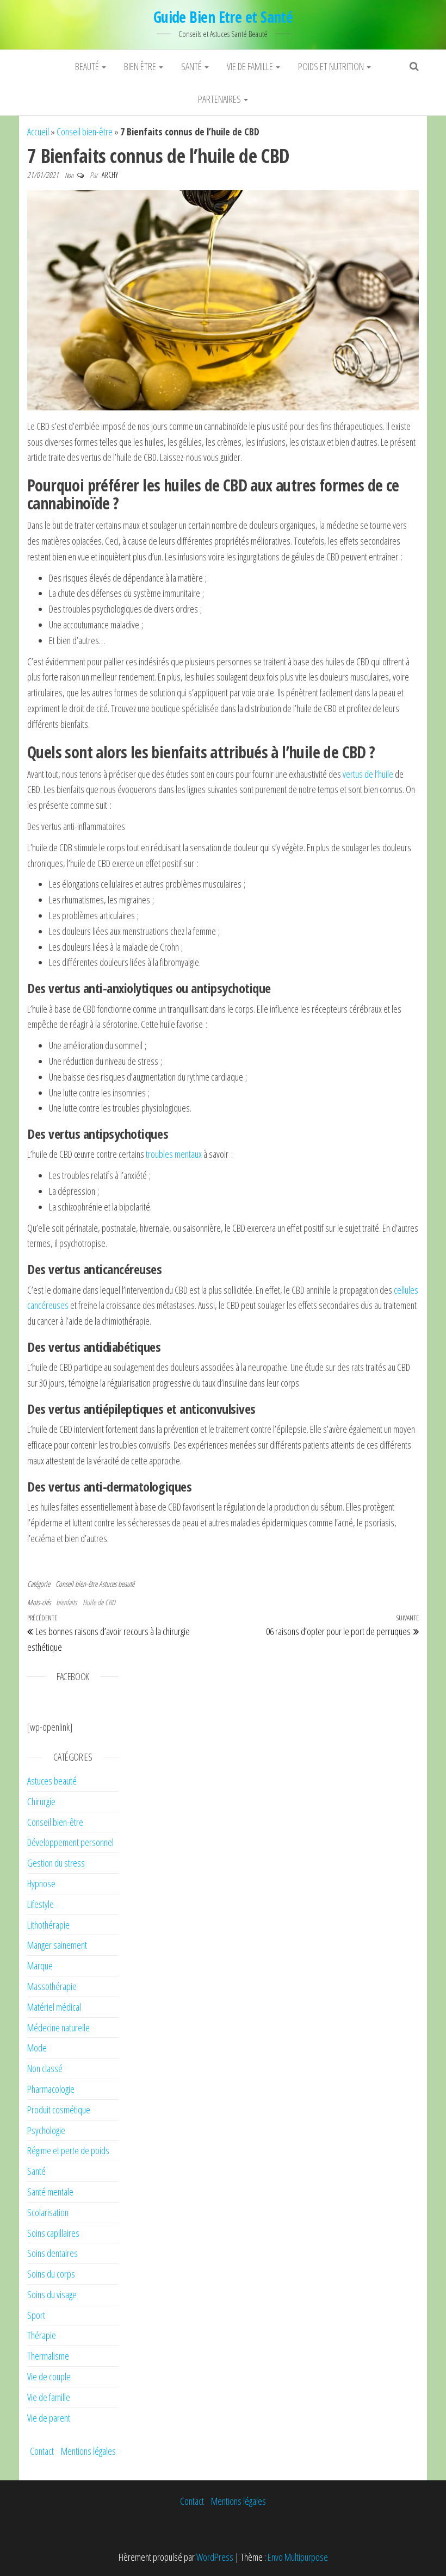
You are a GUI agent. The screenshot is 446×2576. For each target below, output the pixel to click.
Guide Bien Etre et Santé (223, 17)
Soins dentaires (52, 2253)
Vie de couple (49, 2377)
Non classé (45, 2068)
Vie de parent (49, 2418)
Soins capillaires (53, 2233)
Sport (36, 2315)
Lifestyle (41, 1904)
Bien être (141, 66)
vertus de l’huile (368, 774)
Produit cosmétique (59, 2110)
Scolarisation (48, 2212)
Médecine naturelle (58, 2028)
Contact (42, 2451)
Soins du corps (51, 2274)
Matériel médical (54, 2007)
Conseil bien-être (85, 132)
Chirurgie (41, 1801)
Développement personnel (70, 1842)
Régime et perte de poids (68, 2150)
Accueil (38, 132)
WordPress (215, 2557)
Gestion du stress (56, 1863)
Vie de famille (251, 66)
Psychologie (46, 2130)
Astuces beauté (117, 1584)
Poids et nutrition (332, 66)
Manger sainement (57, 1945)
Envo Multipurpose (298, 2557)
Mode (37, 2048)
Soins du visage (52, 2294)
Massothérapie (52, 1986)
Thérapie (42, 2335)
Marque (40, 1966)
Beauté (88, 66)
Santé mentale (50, 2192)
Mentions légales (88, 2451)
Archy (110, 175)
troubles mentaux (174, 1154)
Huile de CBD (99, 1602)
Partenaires (220, 99)
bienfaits (66, 1602)
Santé (192, 66)
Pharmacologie (51, 2089)
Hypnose (41, 1883)
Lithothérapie (48, 1925)
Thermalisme (48, 2356)
